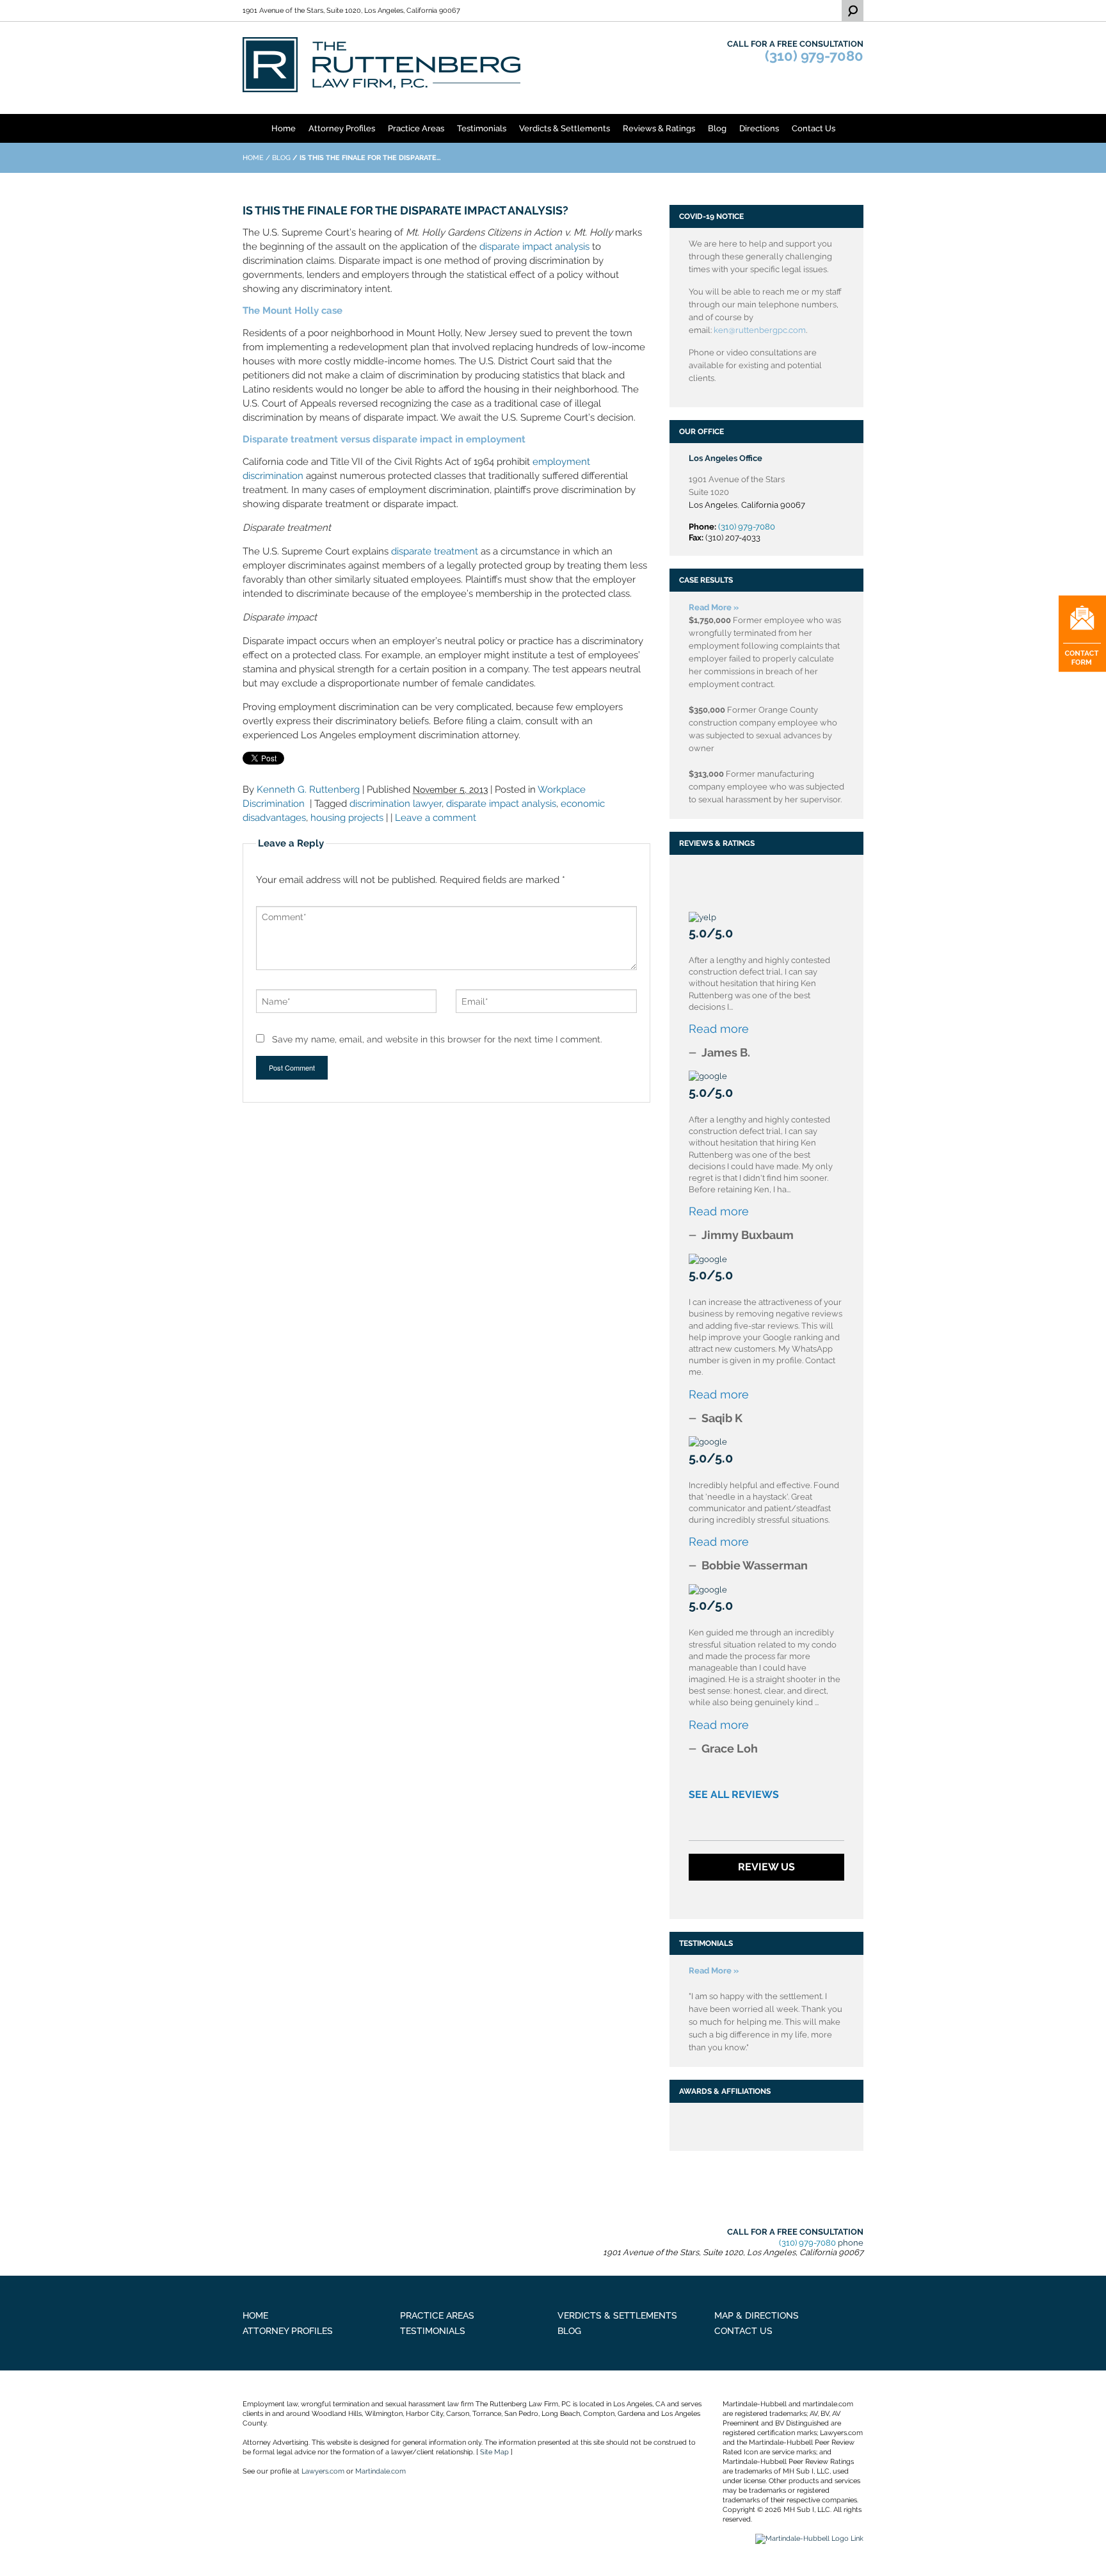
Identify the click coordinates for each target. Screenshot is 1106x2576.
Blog (717, 128)
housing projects (347, 818)
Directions (759, 128)
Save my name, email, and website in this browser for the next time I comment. (437, 1039)
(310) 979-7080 (814, 56)
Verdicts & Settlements (565, 128)
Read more (719, 1029)
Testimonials (482, 128)
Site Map (494, 2452)
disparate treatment (435, 551)
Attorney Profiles (342, 128)
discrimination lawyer (396, 804)
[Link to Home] (382, 64)
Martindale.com (381, 2471)
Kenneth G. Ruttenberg (308, 790)
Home (284, 128)
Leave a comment (436, 818)
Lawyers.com (323, 2471)
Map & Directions (757, 2315)
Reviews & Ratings (659, 128)
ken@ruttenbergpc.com (760, 330)
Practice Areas (416, 128)
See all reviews (734, 1794)
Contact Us (813, 128)
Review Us (766, 1867)
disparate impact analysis (534, 247)
